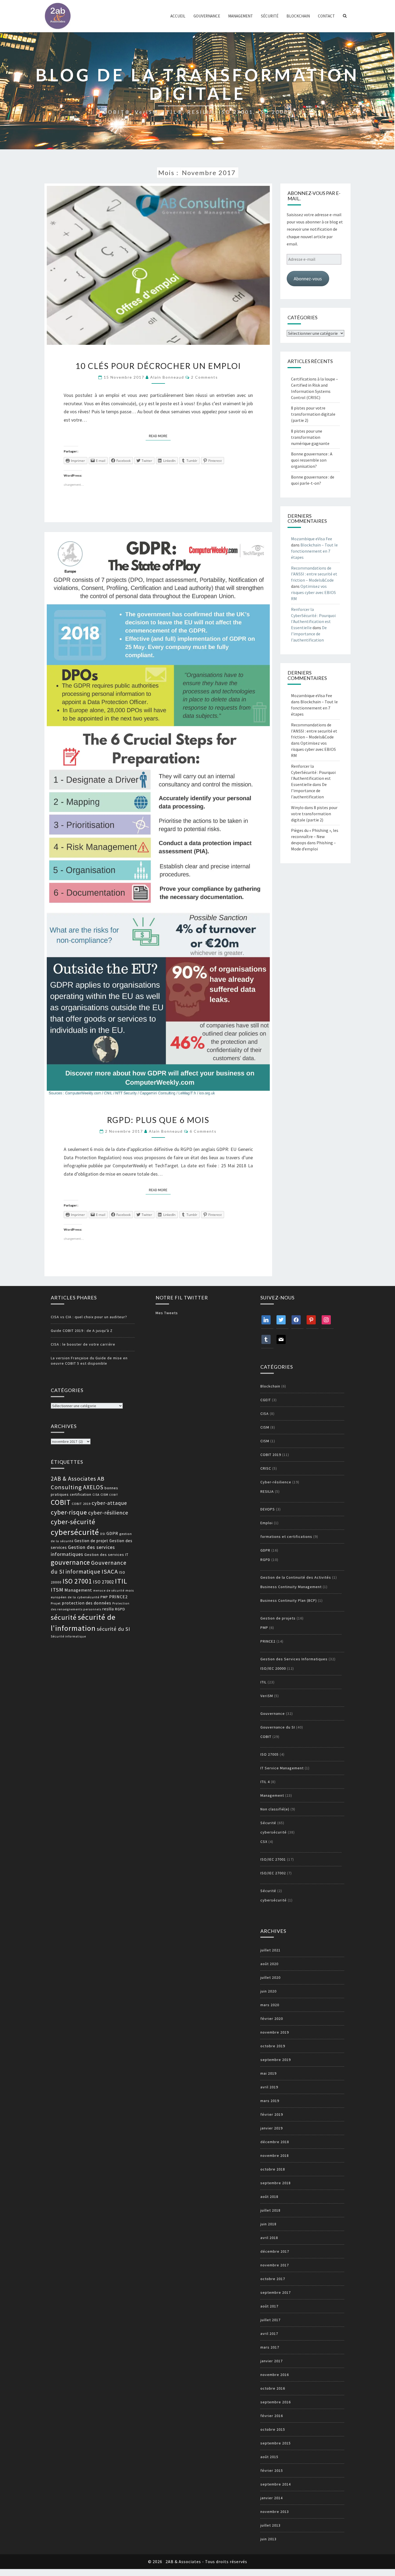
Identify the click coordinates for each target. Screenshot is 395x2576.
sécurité (64, 1617)
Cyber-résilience (276, 1482)
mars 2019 (270, 2101)
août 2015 (269, 2457)
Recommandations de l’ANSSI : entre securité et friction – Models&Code (314, 574)
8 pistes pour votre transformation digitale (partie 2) (313, 414)
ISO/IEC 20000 (273, 1668)
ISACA (110, 1571)
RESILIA (267, 1491)
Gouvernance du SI (278, 1727)
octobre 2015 (273, 2429)
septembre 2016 (276, 2402)
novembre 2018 (275, 2155)
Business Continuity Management (291, 1587)
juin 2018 (268, 2224)
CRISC (266, 1468)
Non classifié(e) (275, 1809)
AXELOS (93, 1487)
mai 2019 (268, 2073)
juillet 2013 (270, 2525)
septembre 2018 (276, 2183)
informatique (83, 1572)
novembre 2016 (275, 2375)
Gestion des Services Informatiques (294, 1659)
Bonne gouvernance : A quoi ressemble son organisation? (312, 460)
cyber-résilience (108, 1512)
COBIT (114, 1495)
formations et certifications (286, 1537)
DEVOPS (268, 1509)
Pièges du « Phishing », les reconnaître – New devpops (315, 836)
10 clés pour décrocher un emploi (158, 366)
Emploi (267, 1523)
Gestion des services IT (106, 1555)
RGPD (120, 1609)
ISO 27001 (77, 1581)
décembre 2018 (275, 2142)
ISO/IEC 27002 (273, 1873)
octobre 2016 (273, 2388)
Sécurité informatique (68, 1636)
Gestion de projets (278, 1618)
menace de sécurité (109, 1590)
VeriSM (267, 1696)
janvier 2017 (272, 2361)
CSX (264, 1842)
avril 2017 (269, 2334)
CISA (96, 1495)
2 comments (204, 377)
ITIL (121, 1581)
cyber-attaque (109, 1503)
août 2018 (269, 2197)
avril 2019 (269, 2087)
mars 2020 (270, 2005)
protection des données (87, 1603)
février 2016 (272, 2416)
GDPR (112, 1533)
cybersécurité (75, 1532)
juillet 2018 (270, 2210)
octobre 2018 (273, 2169)
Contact (326, 16)
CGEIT (266, 1400)
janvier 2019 (272, 2128)
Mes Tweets (167, 1313)
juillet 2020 (270, 1977)
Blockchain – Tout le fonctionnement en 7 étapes (314, 551)
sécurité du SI (113, 1629)
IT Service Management (282, 1768)
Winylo (297, 807)
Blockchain (298, 16)
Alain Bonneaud (167, 377)
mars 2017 (270, 2347)
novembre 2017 (275, 2265)
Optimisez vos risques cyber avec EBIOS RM (313, 592)
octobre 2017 (273, 2279)
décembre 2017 (275, 2251)
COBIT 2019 (81, 1504)
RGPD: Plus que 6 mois (158, 1120)
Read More (160, 436)
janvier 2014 (272, 2498)
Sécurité (270, 16)
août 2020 (269, 1964)
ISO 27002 (103, 1582)
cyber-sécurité (73, 1522)
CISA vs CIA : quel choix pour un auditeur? (89, 1317)
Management (240, 16)
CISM (104, 1494)
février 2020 (272, 2019)
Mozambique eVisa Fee (312, 539)
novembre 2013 (275, 2512)
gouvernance (70, 1562)
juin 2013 (268, 2539)
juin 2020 (268, 1991)
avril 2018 (269, 2238)
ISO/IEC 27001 (273, 1859)
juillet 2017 (270, 2320)
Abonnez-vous (308, 279)
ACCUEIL (178, 16)
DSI (103, 1534)
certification (81, 1494)
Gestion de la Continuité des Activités (296, 1577)
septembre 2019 (276, 2060)
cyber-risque (69, 1512)
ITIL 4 (265, 1782)
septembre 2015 (276, 2443)
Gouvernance (207, 16)
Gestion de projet (91, 1541)
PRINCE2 (118, 1597)
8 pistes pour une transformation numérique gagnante (310, 437)
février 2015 (272, 2470)
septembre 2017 (276, 2292)
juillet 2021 (270, 1950)
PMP (104, 1597)
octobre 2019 (273, 2046)
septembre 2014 (276, 2484)
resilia (108, 1609)
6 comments (203, 1131)
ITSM (57, 1590)
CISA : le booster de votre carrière (83, 1344)
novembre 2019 (275, 2032)
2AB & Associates (73, 1479)
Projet (56, 1603)
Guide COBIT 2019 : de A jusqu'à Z (82, 1331)
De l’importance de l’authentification (309, 634)
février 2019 (272, 2114)
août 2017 (269, 2306)
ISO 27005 (270, 1754)
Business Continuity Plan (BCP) (289, 1600)
